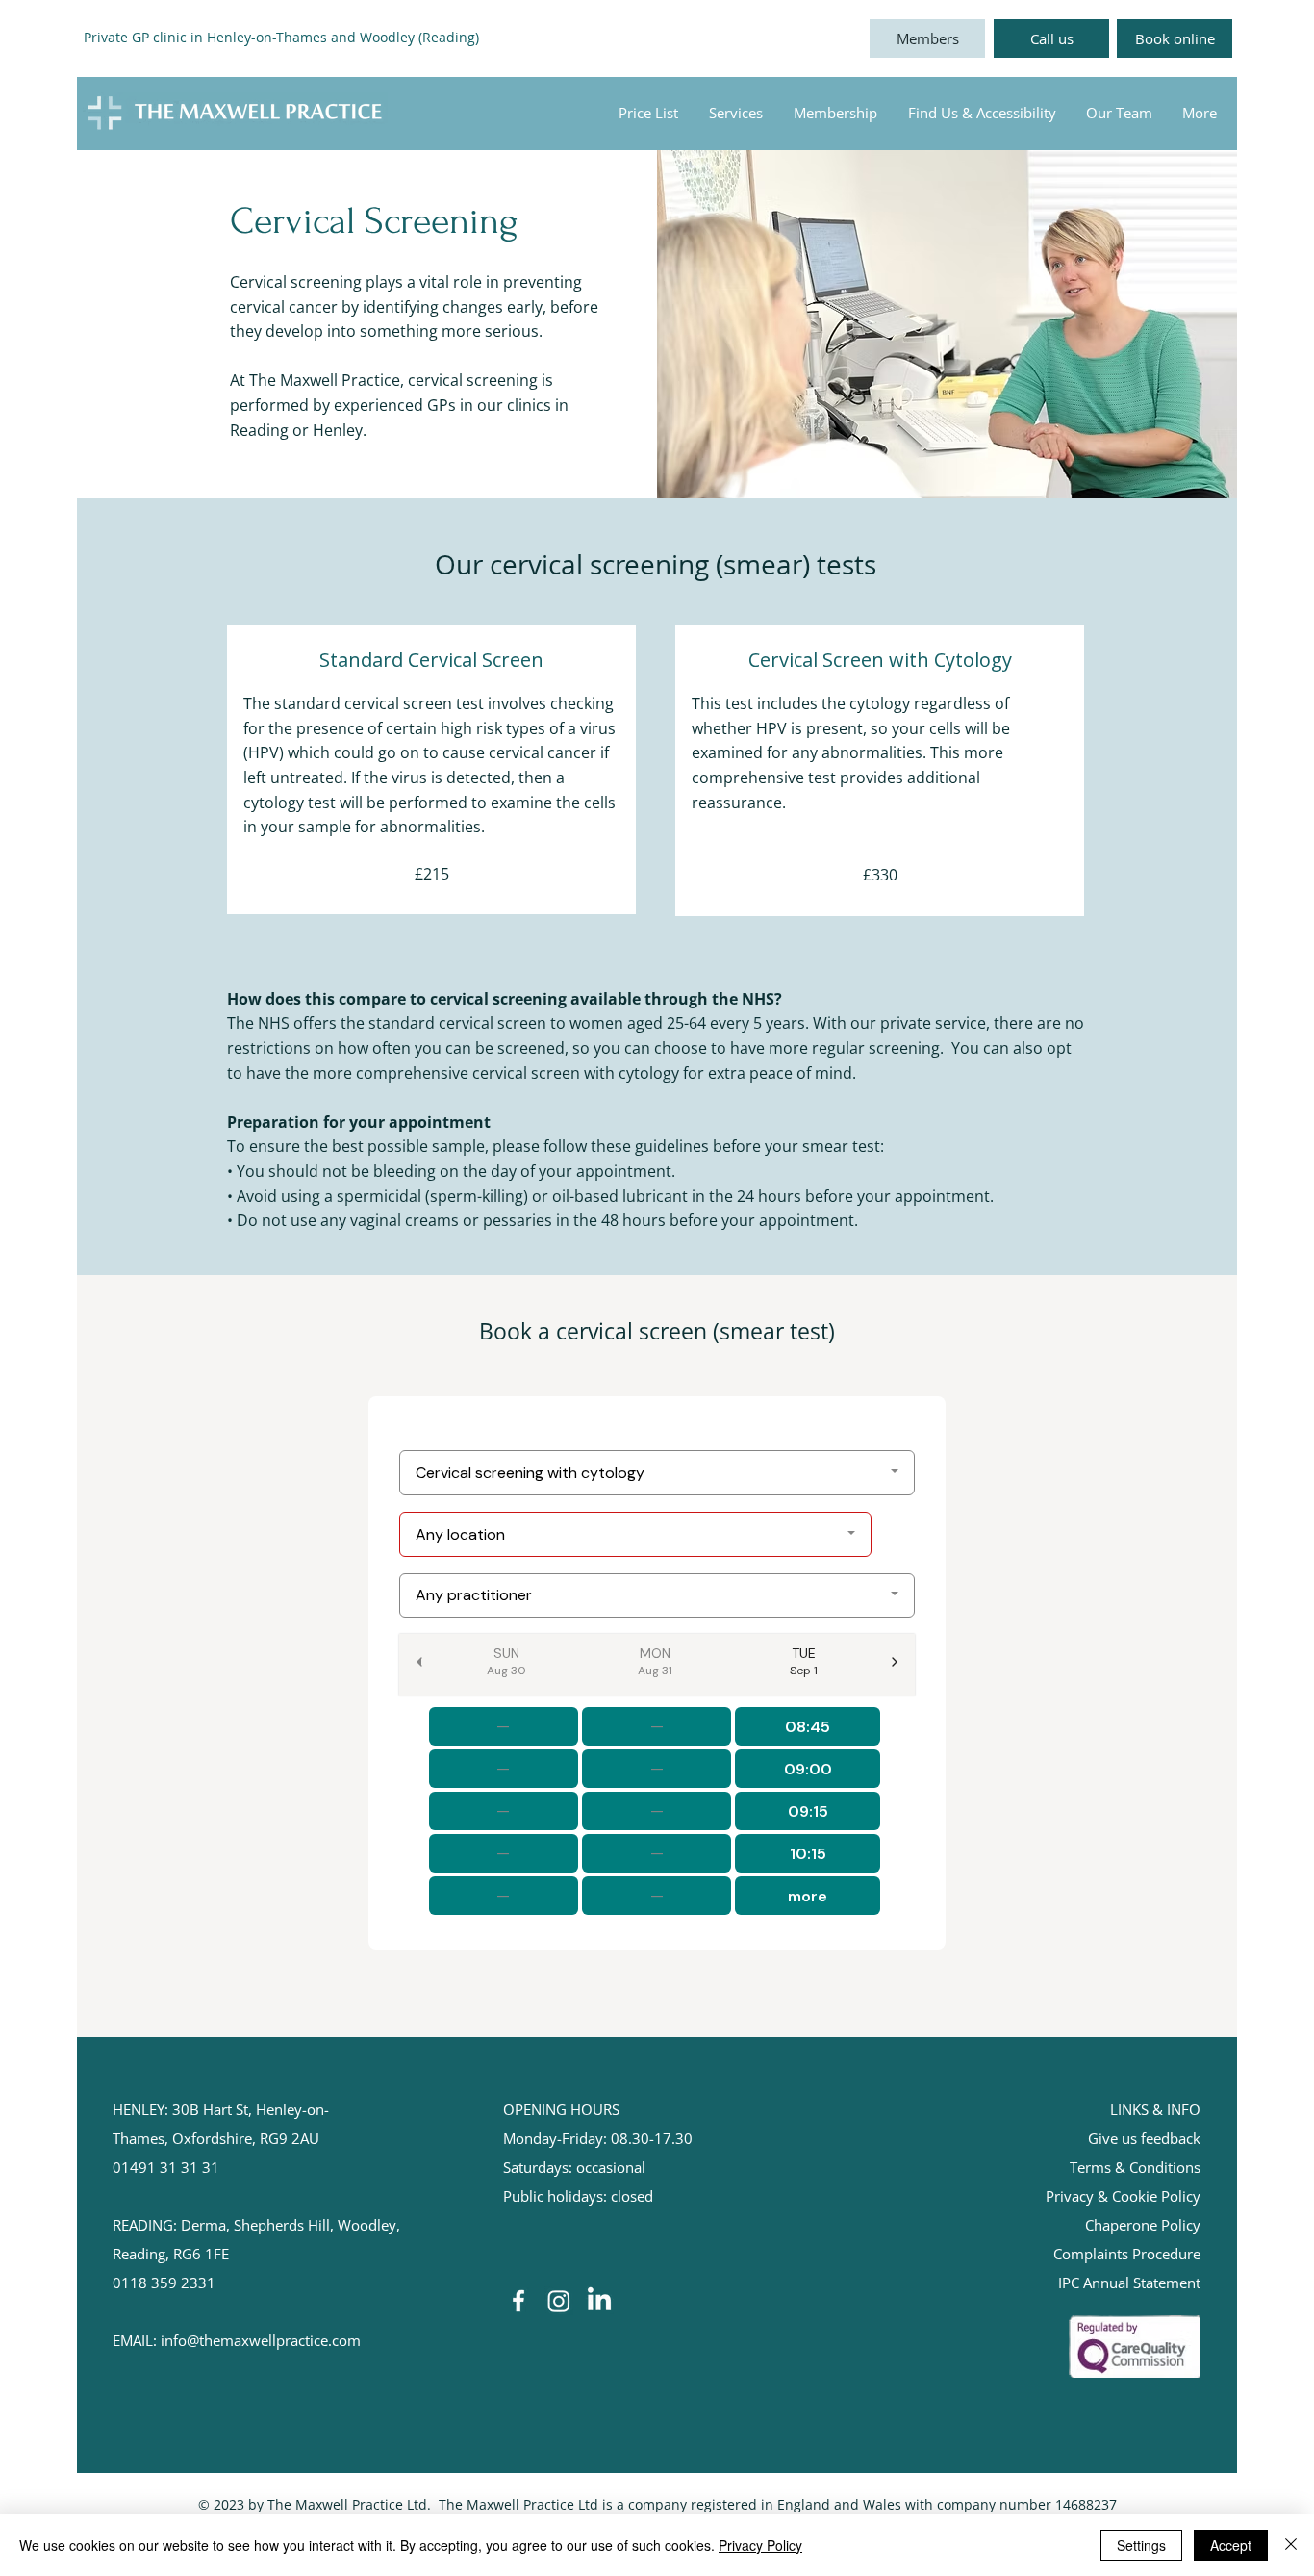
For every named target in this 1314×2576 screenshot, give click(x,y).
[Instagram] (559, 2301)
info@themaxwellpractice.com (261, 2340)
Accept (1231, 2545)
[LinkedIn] (599, 2301)
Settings (1141, 2545)
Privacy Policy (760, 2545)
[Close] (1291, 2545)
